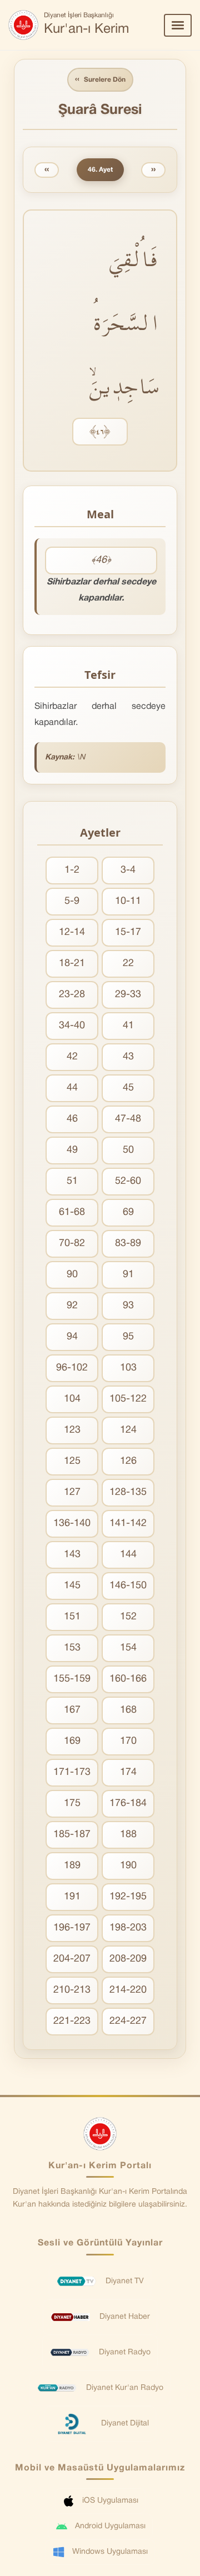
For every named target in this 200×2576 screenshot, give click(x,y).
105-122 (128, 1399)
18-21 (72, 964)
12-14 (72, 932)
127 (72, 1492)
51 (72, 1181)
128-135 (128, 1492)
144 (128, 1555)
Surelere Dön (100, 79)
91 (128, 1275)
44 (72, 1088)
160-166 (128, 1679)
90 (72, 1275)
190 (128, 1866)
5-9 (72, 901)
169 (72, 1741)
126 (128, 1461)
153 (72, 1648)
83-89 (128, 1244)
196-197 (72, 1928)
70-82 (72, 1244)
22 (128, 964)
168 (128, 1710)
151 (72, 1617)
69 (128, 1212)
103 (128, 1368)
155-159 (72, 1679)
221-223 (72, 2021)
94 (72, 1337)
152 (128, 1617)
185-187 (72, 1835)
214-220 (128, 1990)
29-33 (128, 995)
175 (72, 1804)
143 (72, 1555)
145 (72, 1586)
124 (128, 1430)
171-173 (72, 1772)
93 (128, 1306)
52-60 (128, 1181)
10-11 (128, 901)
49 (72, 1150)
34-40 (72, 1026)
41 (128, 1026)
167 (72, 1710)
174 (128, 1772)
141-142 (128, 1524)
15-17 (128, 932)
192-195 (128, 1897)
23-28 (72, 995)
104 (72, 1399)
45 (128, 1088)
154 (128, 1648)
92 (72, 1306)
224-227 (128, 2021)
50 (128, 1150)
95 (128, 1337)
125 (72, 1461)
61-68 (72, 1212)
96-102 (72, 1368)
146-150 (128, 1586)
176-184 (128, 1804)
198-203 (128, 1928)
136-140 (72, 1524)
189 (72, 1866)
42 (72, 1057)
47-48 (128, 1119)
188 (128, 1835)
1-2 (72, 870)
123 (72, 1430)
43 (128, 1057)
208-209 (128, 1959)
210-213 (72, 1990)
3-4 (128, 870)
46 (72, 1119)
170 (128, 1741)
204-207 (72, 1959)
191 (72, 1897)
